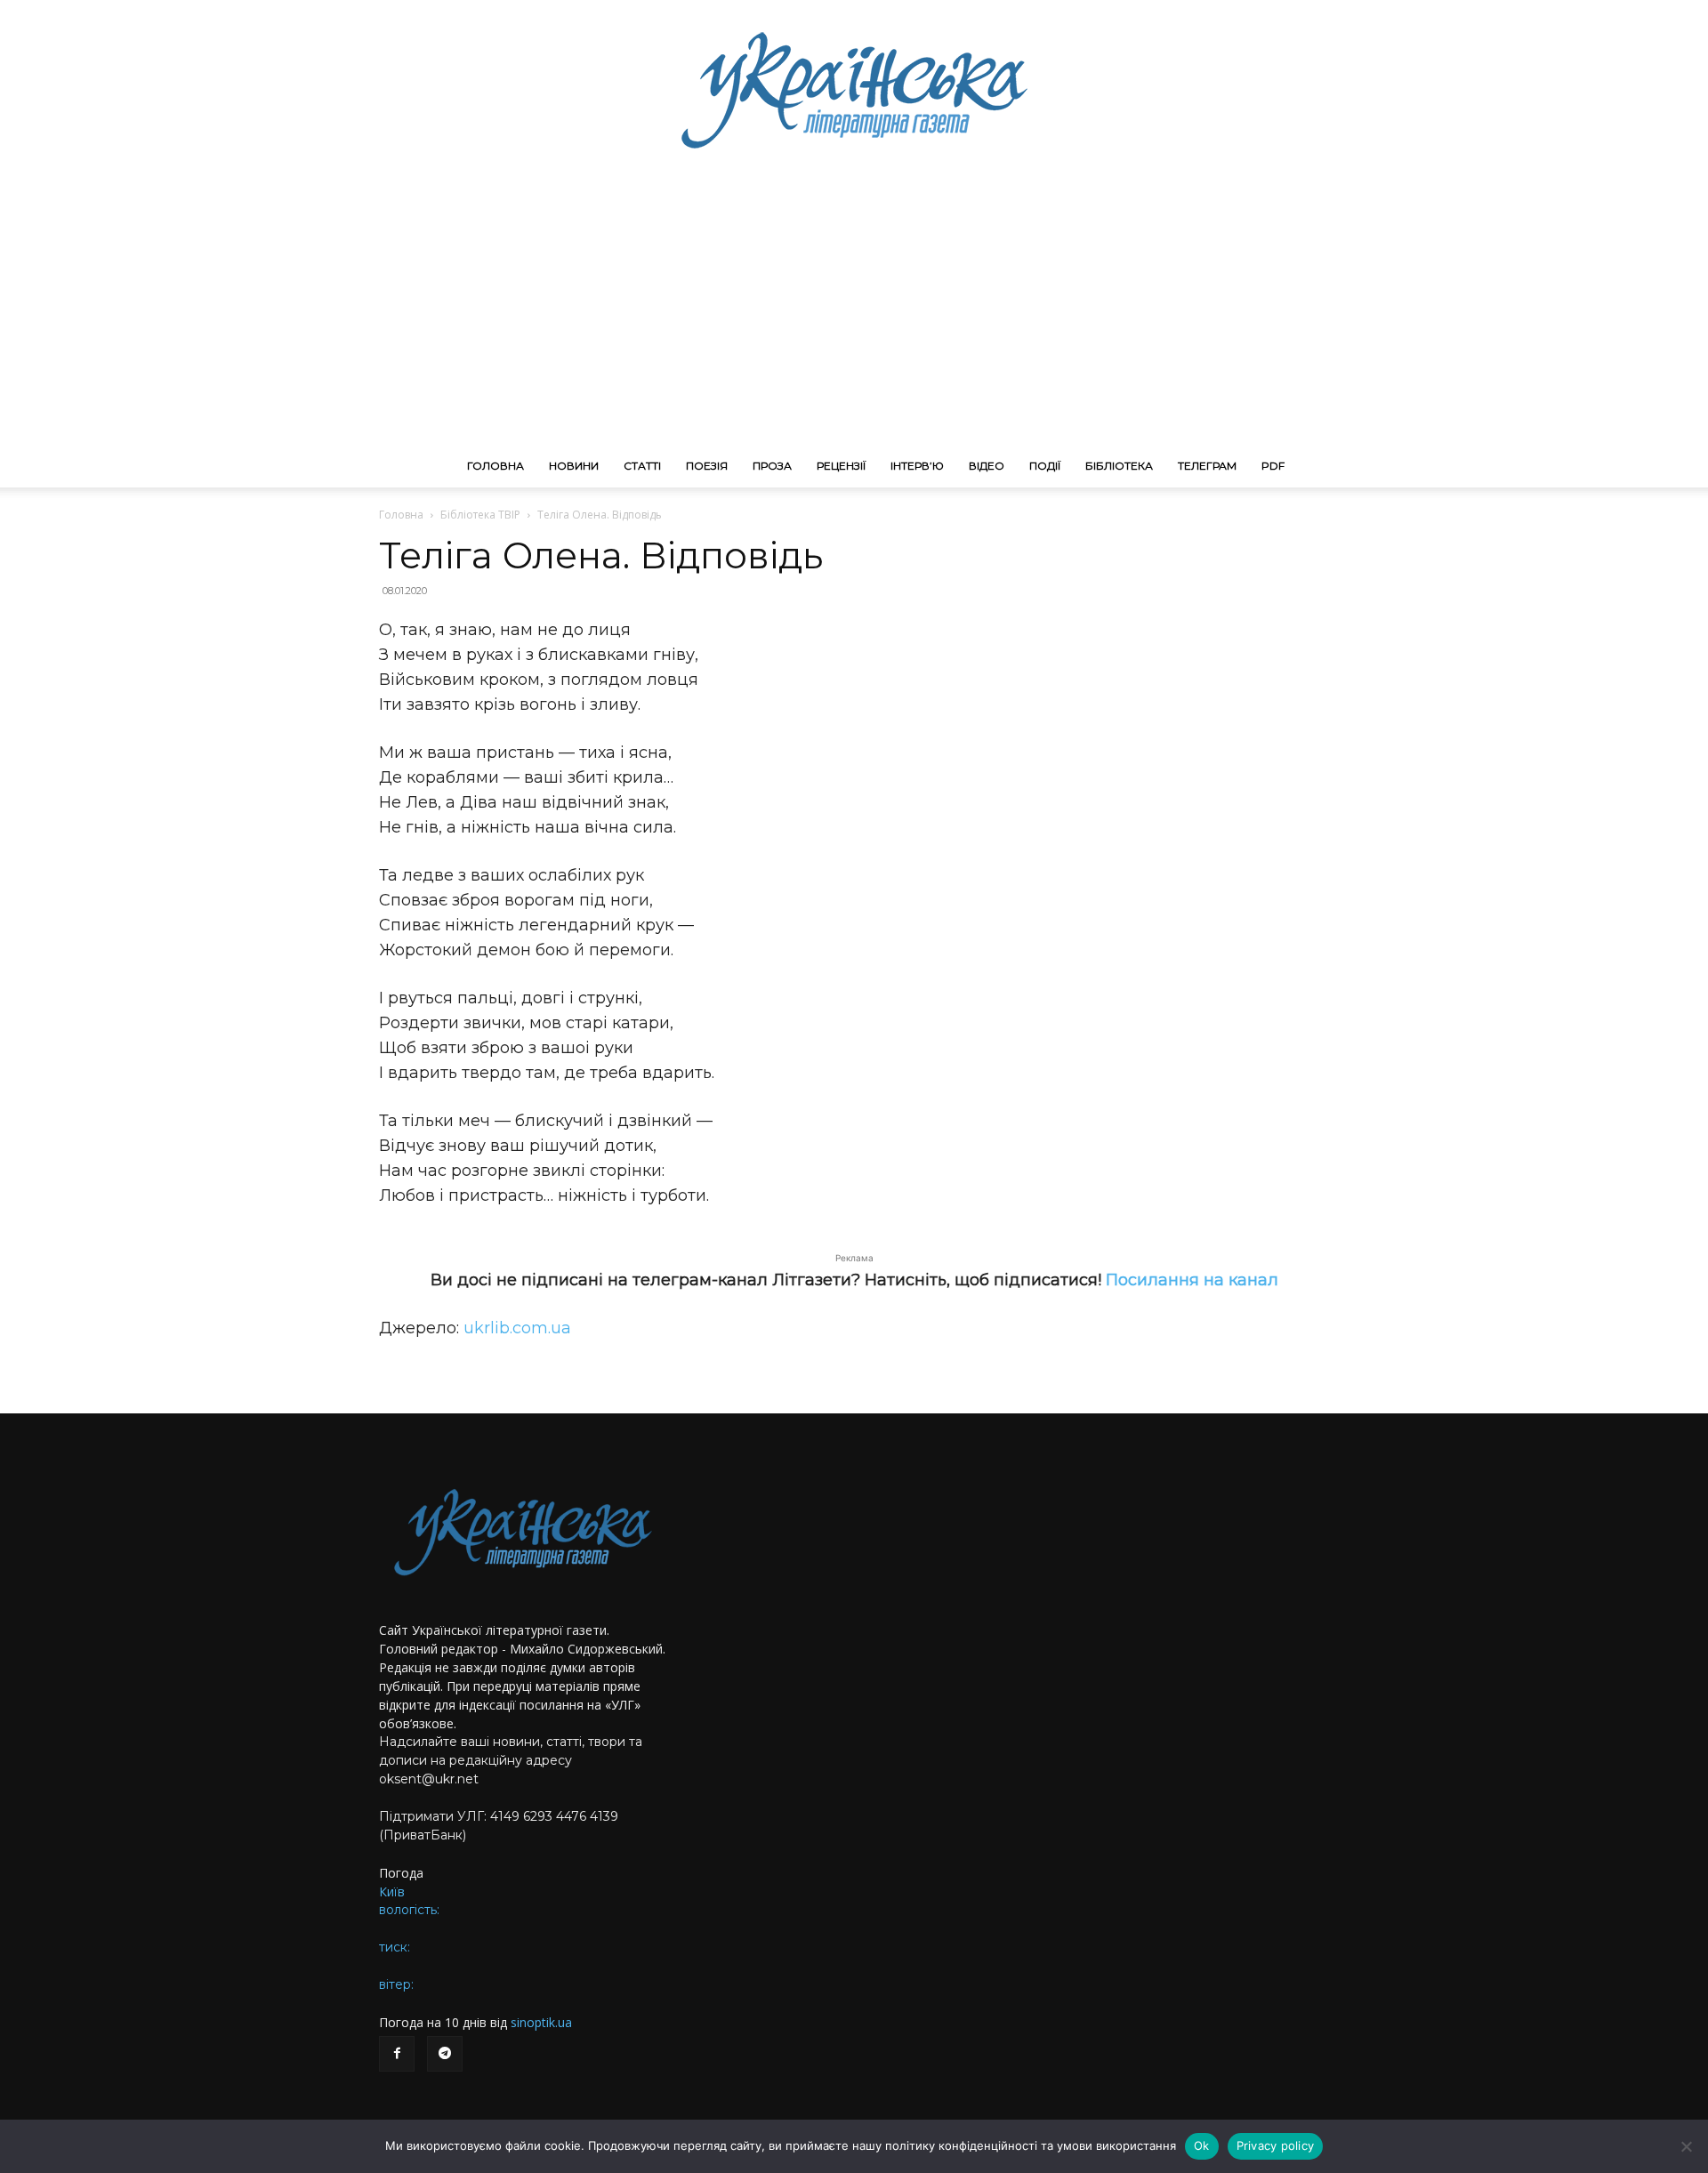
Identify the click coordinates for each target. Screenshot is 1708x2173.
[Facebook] (397, 2054)
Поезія (707, 466)
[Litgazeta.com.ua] (854, 89)
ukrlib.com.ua (517, 1328)
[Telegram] (445, 2054)
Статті (642, 466)
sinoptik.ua (541, 2022)
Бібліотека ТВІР (480, 515)
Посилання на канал (1192, 1280)
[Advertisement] (854, 311)
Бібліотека (1119, 466)
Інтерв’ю (917, 466)
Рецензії (841, 466)
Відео (987, 466)
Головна (495, 466)
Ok (1202, 2145)
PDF (1273, 466)
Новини (574, 466)
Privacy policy (1276, 2145)
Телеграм (1207, 466)
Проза (772, 466)
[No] (1686, 2146)
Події (1045, 466)
